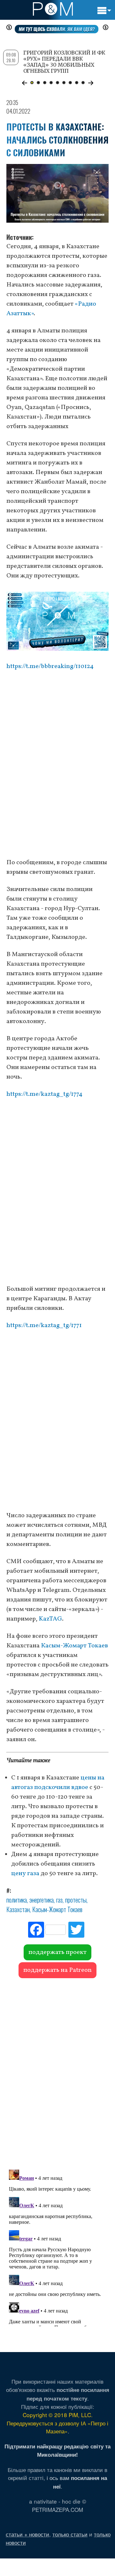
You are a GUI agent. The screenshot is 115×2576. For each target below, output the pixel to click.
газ (59, 1900)
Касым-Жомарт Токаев (74, 1646)
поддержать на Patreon (57, 1970)
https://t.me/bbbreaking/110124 (50, 666)
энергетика (42, 1900)
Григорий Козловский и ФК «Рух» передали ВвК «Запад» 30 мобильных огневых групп (64, 62)
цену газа (25, 1874)
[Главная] (53, 9)
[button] (24, 83)
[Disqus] (57, 2071)
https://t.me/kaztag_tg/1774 (44, 1094)
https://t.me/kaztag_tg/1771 (44, 1325)
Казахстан (18, 1909)
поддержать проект (57, 1952)
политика (17, 1900)
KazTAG (50, 1619)
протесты (76, 1900)
